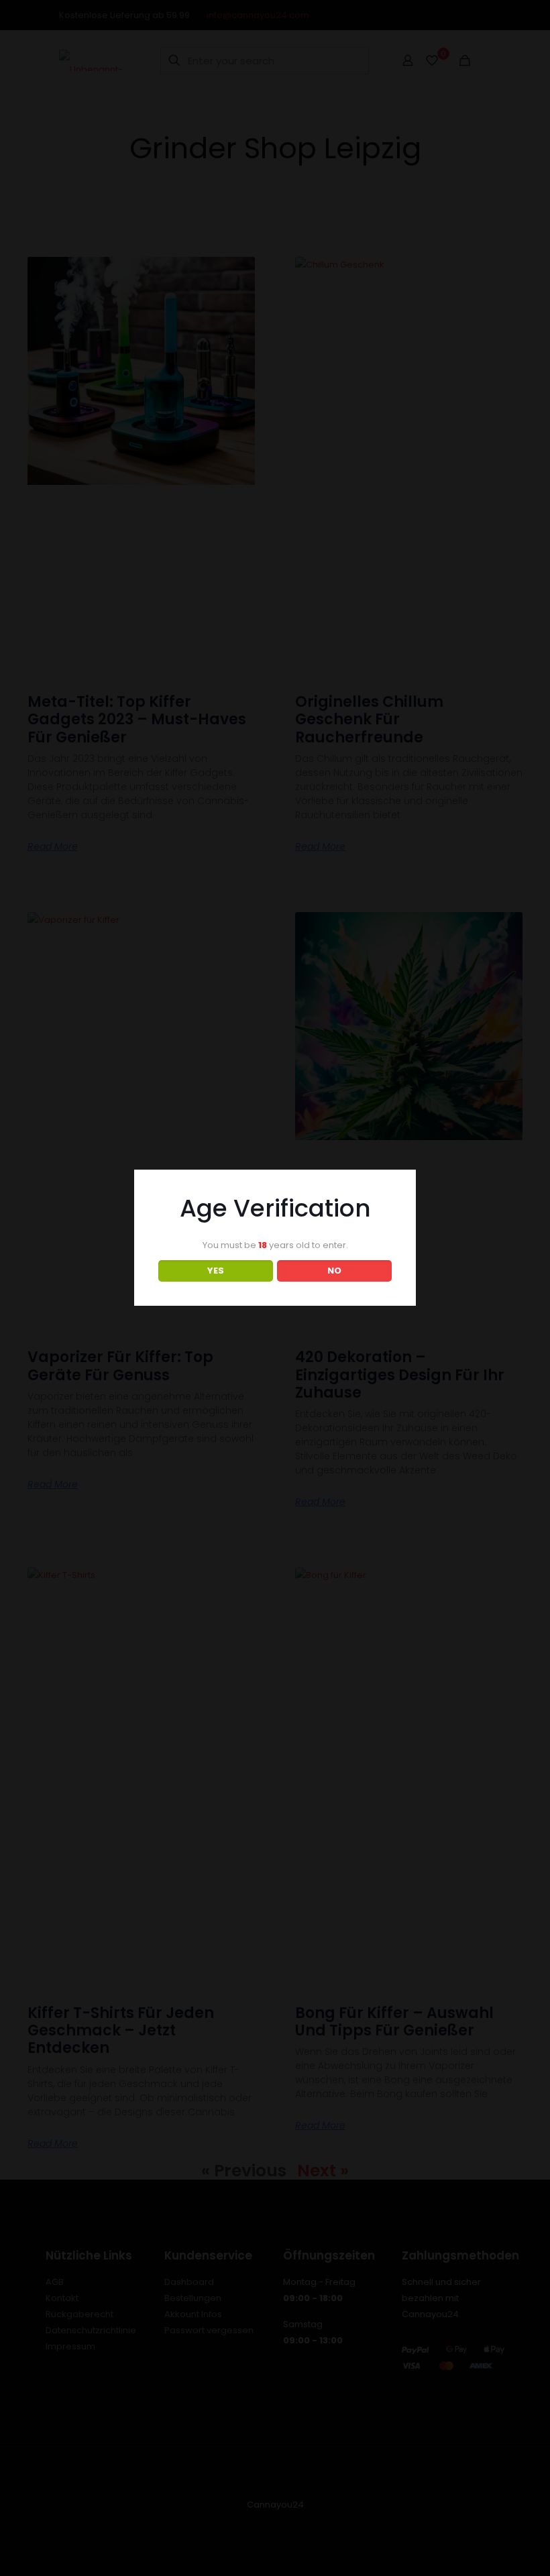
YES (216, 1271)
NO (334, 1271)
